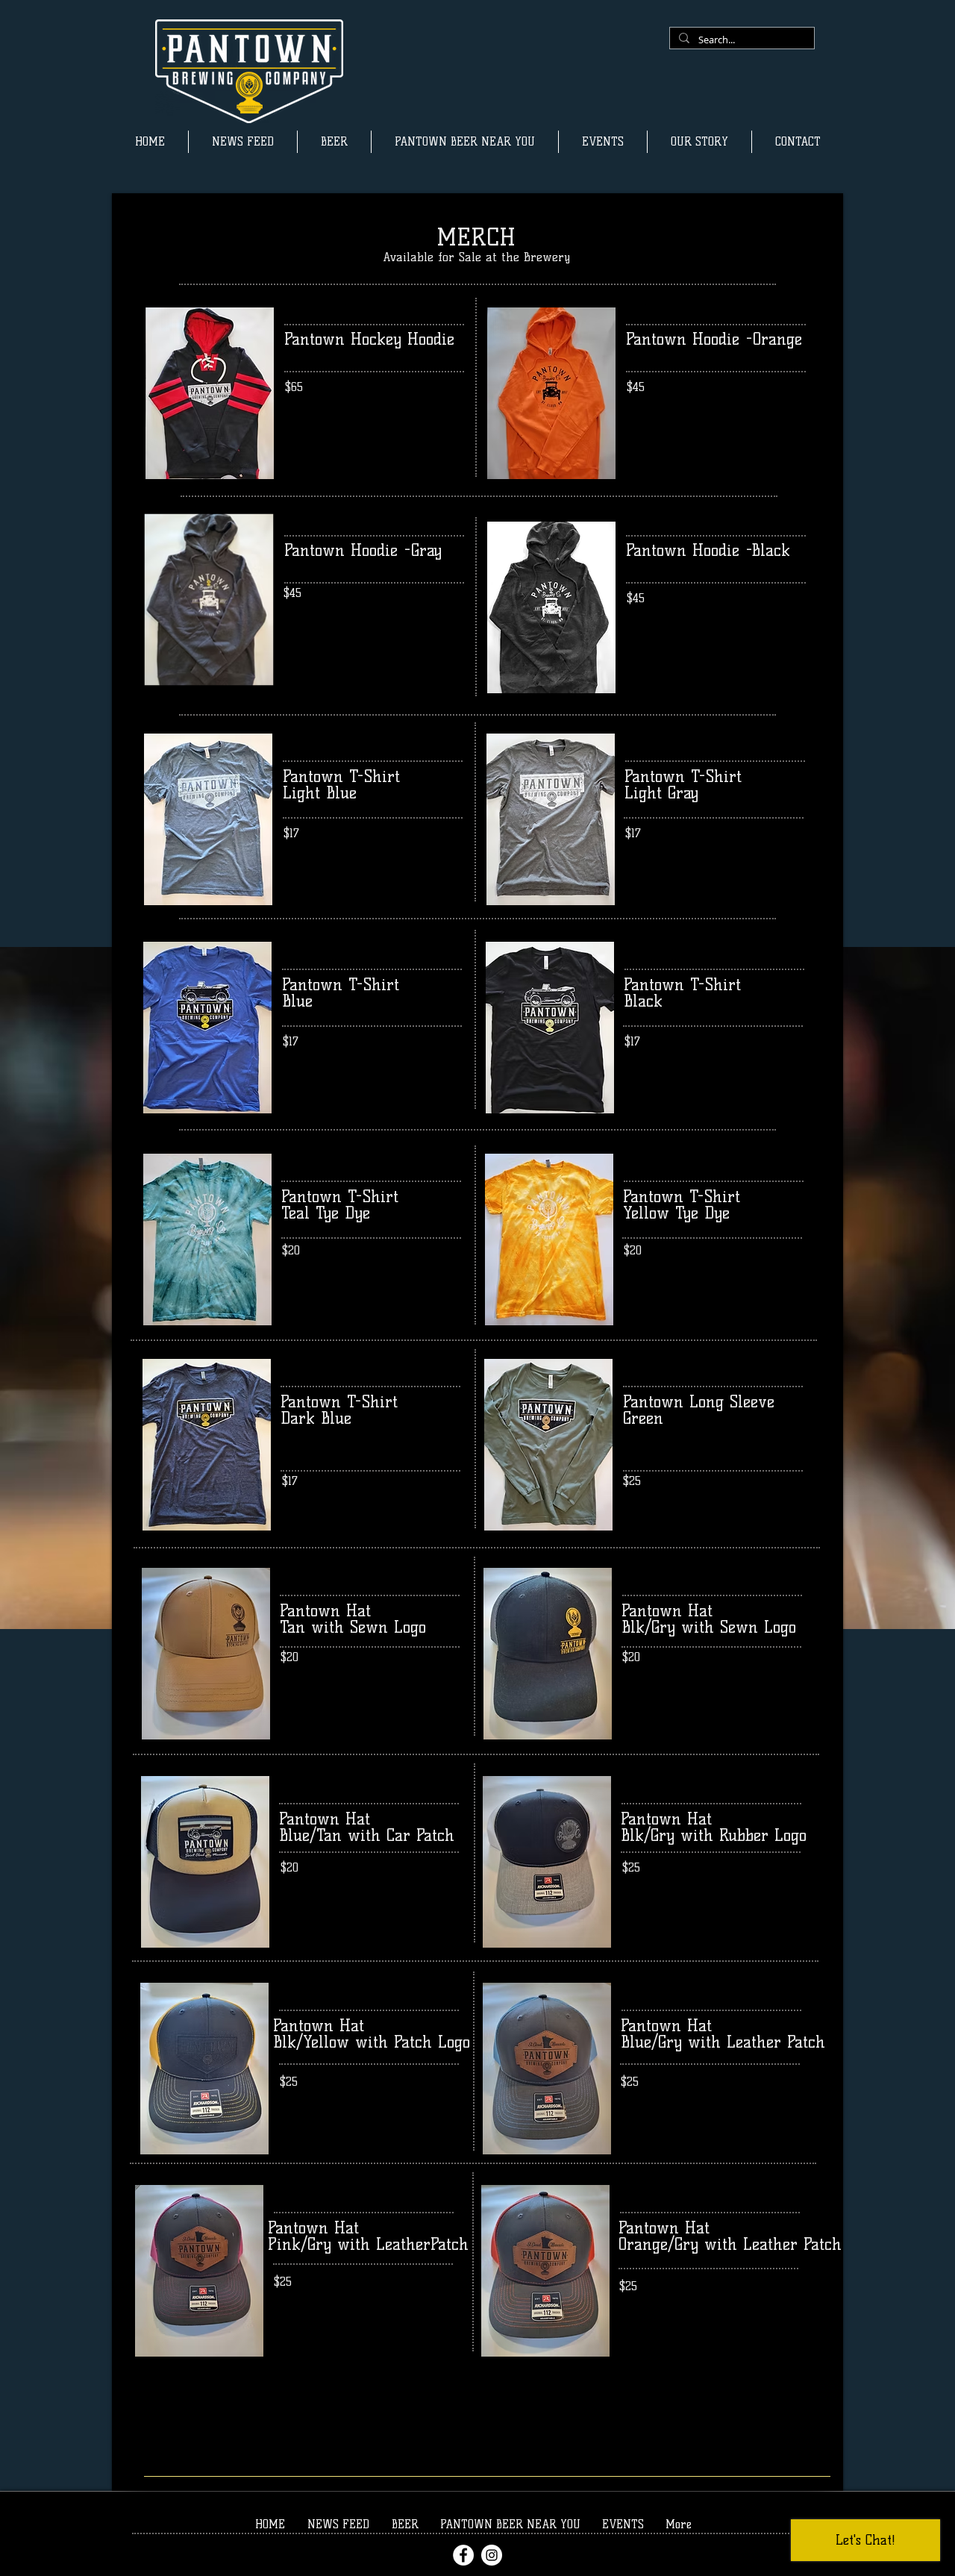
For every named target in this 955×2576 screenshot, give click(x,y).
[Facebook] (463, 2555)
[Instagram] (492, 2555)
